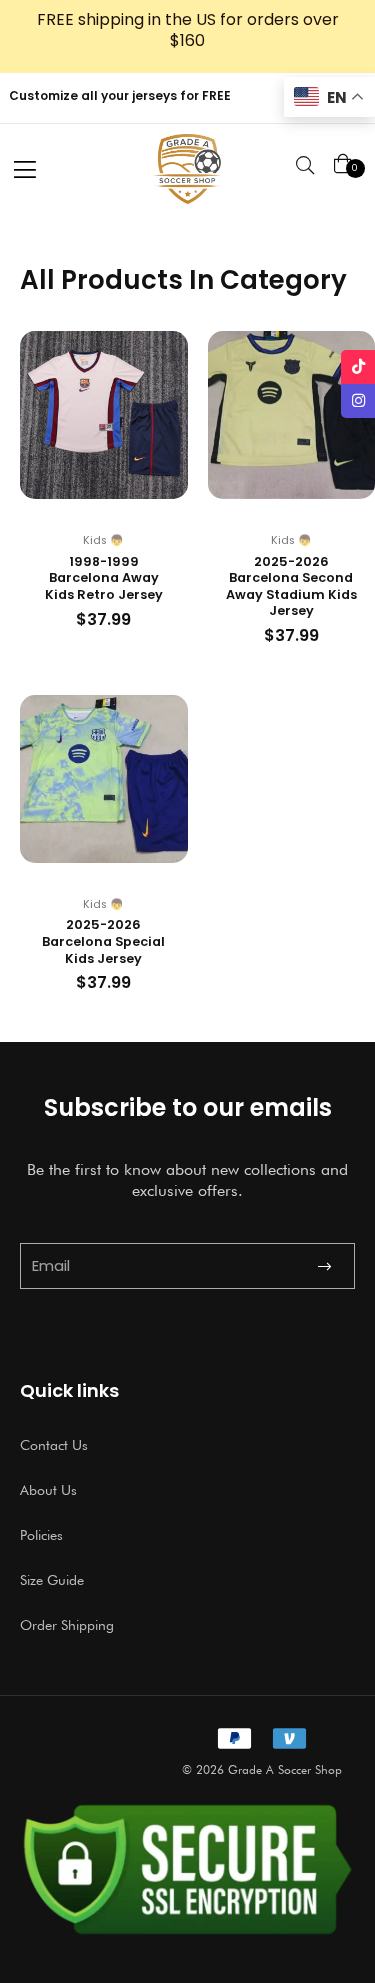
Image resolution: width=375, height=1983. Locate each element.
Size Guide (52, 1580)
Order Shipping (67, 1625)
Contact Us (54, 1445)
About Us (48, 1490)
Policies (41, 1535)
